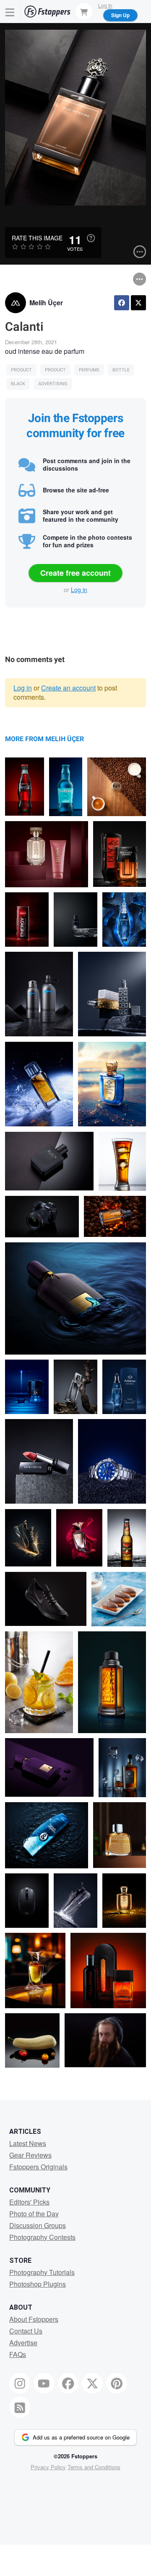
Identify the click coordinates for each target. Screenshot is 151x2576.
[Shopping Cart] (84, 11)
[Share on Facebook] (122, 303)
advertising (53, 384)
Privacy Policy (48, 2467)
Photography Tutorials (42, 2272)
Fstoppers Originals (38, 2167)
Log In (105, 5)
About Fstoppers (34, 2319)
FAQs (18, 2354)
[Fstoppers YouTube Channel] (44, 2383)
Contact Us (26, 2331)
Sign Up (120, 15)
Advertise (23, 2343)
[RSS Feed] (20, 2407)
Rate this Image (37, 238)
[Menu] (10, 12)
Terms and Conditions (94, 2467)
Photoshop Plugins (38, 2284)
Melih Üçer (46, 303)
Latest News (28, 2143)
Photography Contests (42, 2237)
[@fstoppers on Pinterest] (117, 2383)
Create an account (68, 688)
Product (21, 370)
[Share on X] (138, 303)
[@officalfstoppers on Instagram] (20, 2383)
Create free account (75, 573)
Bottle (121, 370)
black (18, 384)
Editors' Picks (29, 2202)
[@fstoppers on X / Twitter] (92, 2383)
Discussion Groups (38, 2225)
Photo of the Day (34, 2214)
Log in (79, 590)
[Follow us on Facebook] (68, 2383)
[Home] (47, 12)
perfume (89, 370)
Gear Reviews (30, 2155)
